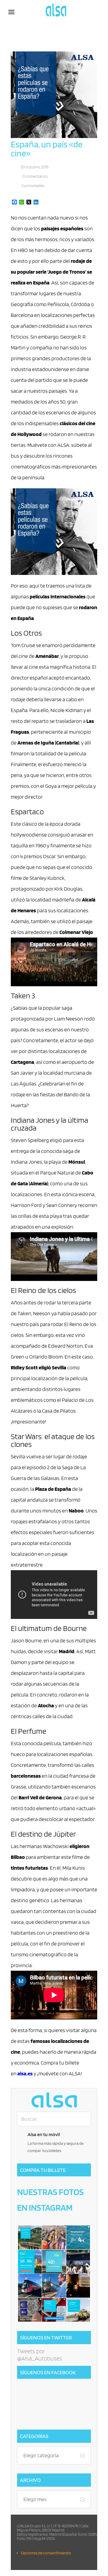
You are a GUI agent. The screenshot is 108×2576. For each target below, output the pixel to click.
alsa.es (25, 2073)
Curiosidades (33, 186)
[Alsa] (54, 2100)
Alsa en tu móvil (44, 2134)
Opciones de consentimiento (46, 2553)
